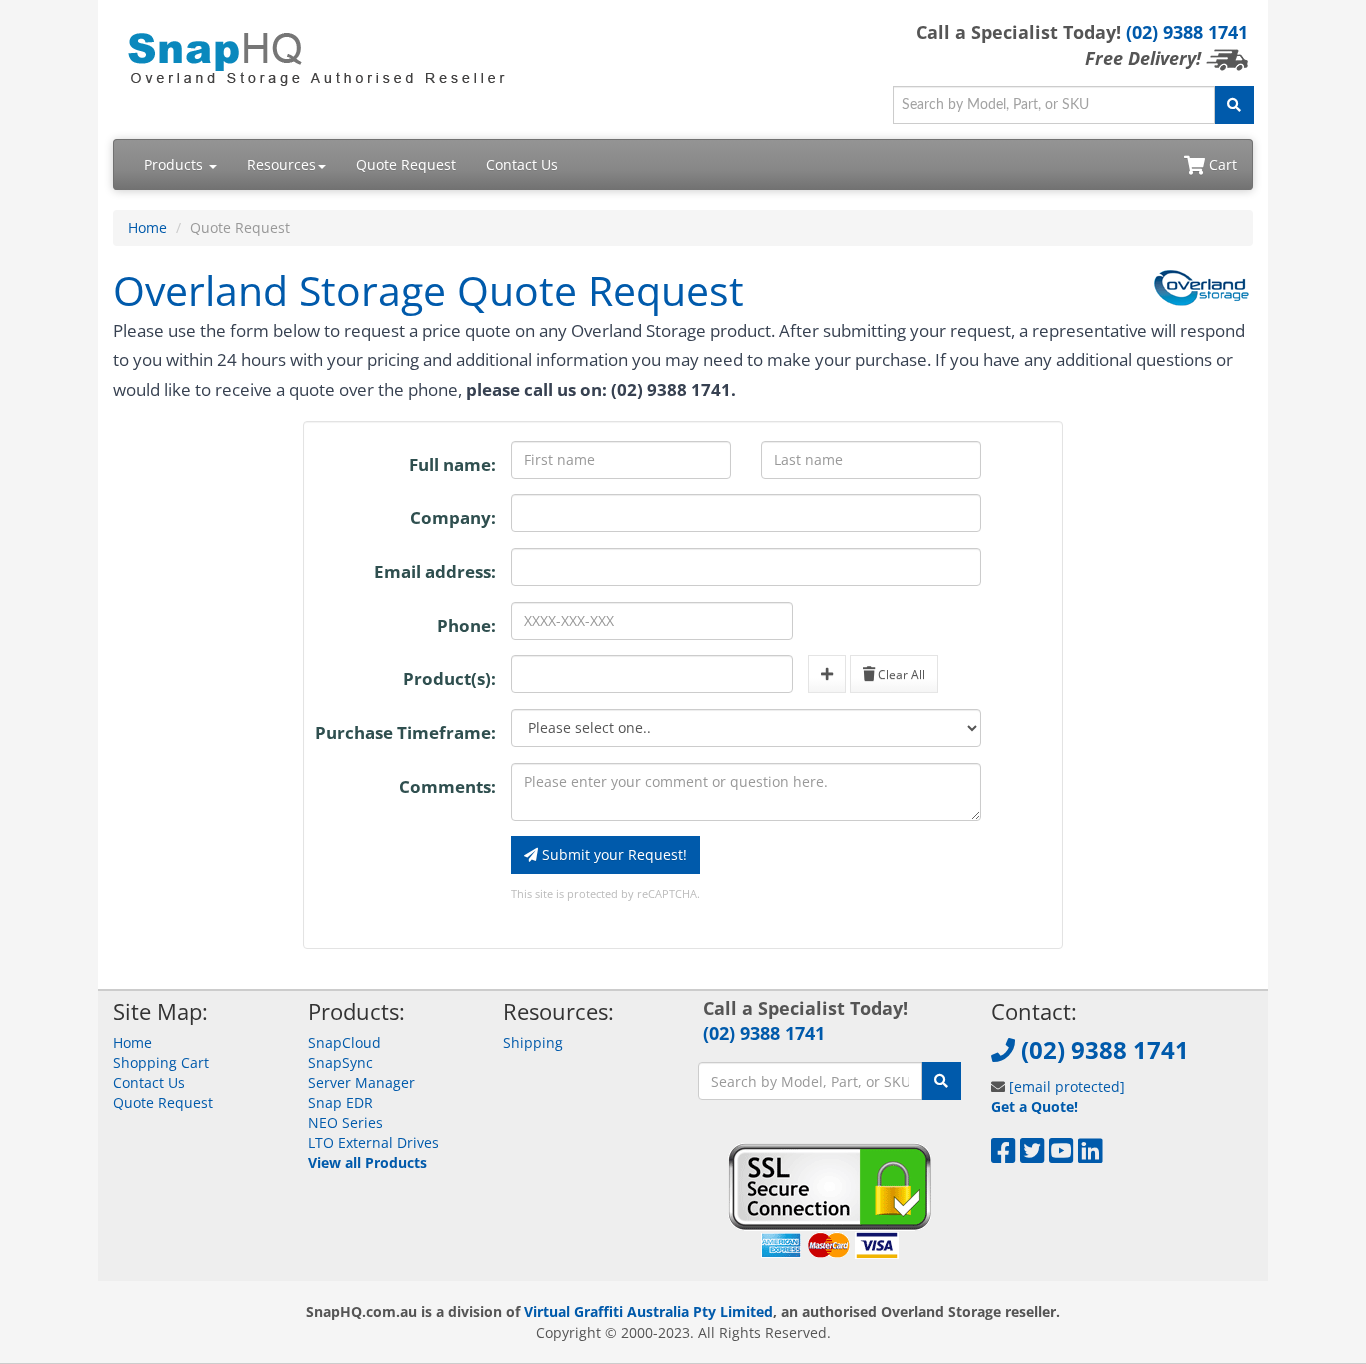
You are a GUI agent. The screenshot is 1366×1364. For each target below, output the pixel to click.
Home (147, 227)
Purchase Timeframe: (405, 732)
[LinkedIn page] (1090, 1155)
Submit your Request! (612, 854)
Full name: (452, 464)
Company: (453, 517)
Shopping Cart (161, 1062)
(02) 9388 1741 (1187, 32)
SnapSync (340, 1062)
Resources (281, 164)
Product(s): (449, 678)
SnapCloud (344, 1042)
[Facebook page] (1003, 1155)
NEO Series (345, 1122)
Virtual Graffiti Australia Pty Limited (648, 1311)
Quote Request (406, 164)
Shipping (533, 1042)
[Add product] (827, 674)
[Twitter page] (1032, 1155)
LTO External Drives (373, 1142)
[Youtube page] (1061, 1155)
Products (175, 164)
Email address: (435, 571)
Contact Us (522, 164)
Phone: (466, 625)
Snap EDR (340, 1102)
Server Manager (361, 1082)
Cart (1221, 164)
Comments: (447, 786)
